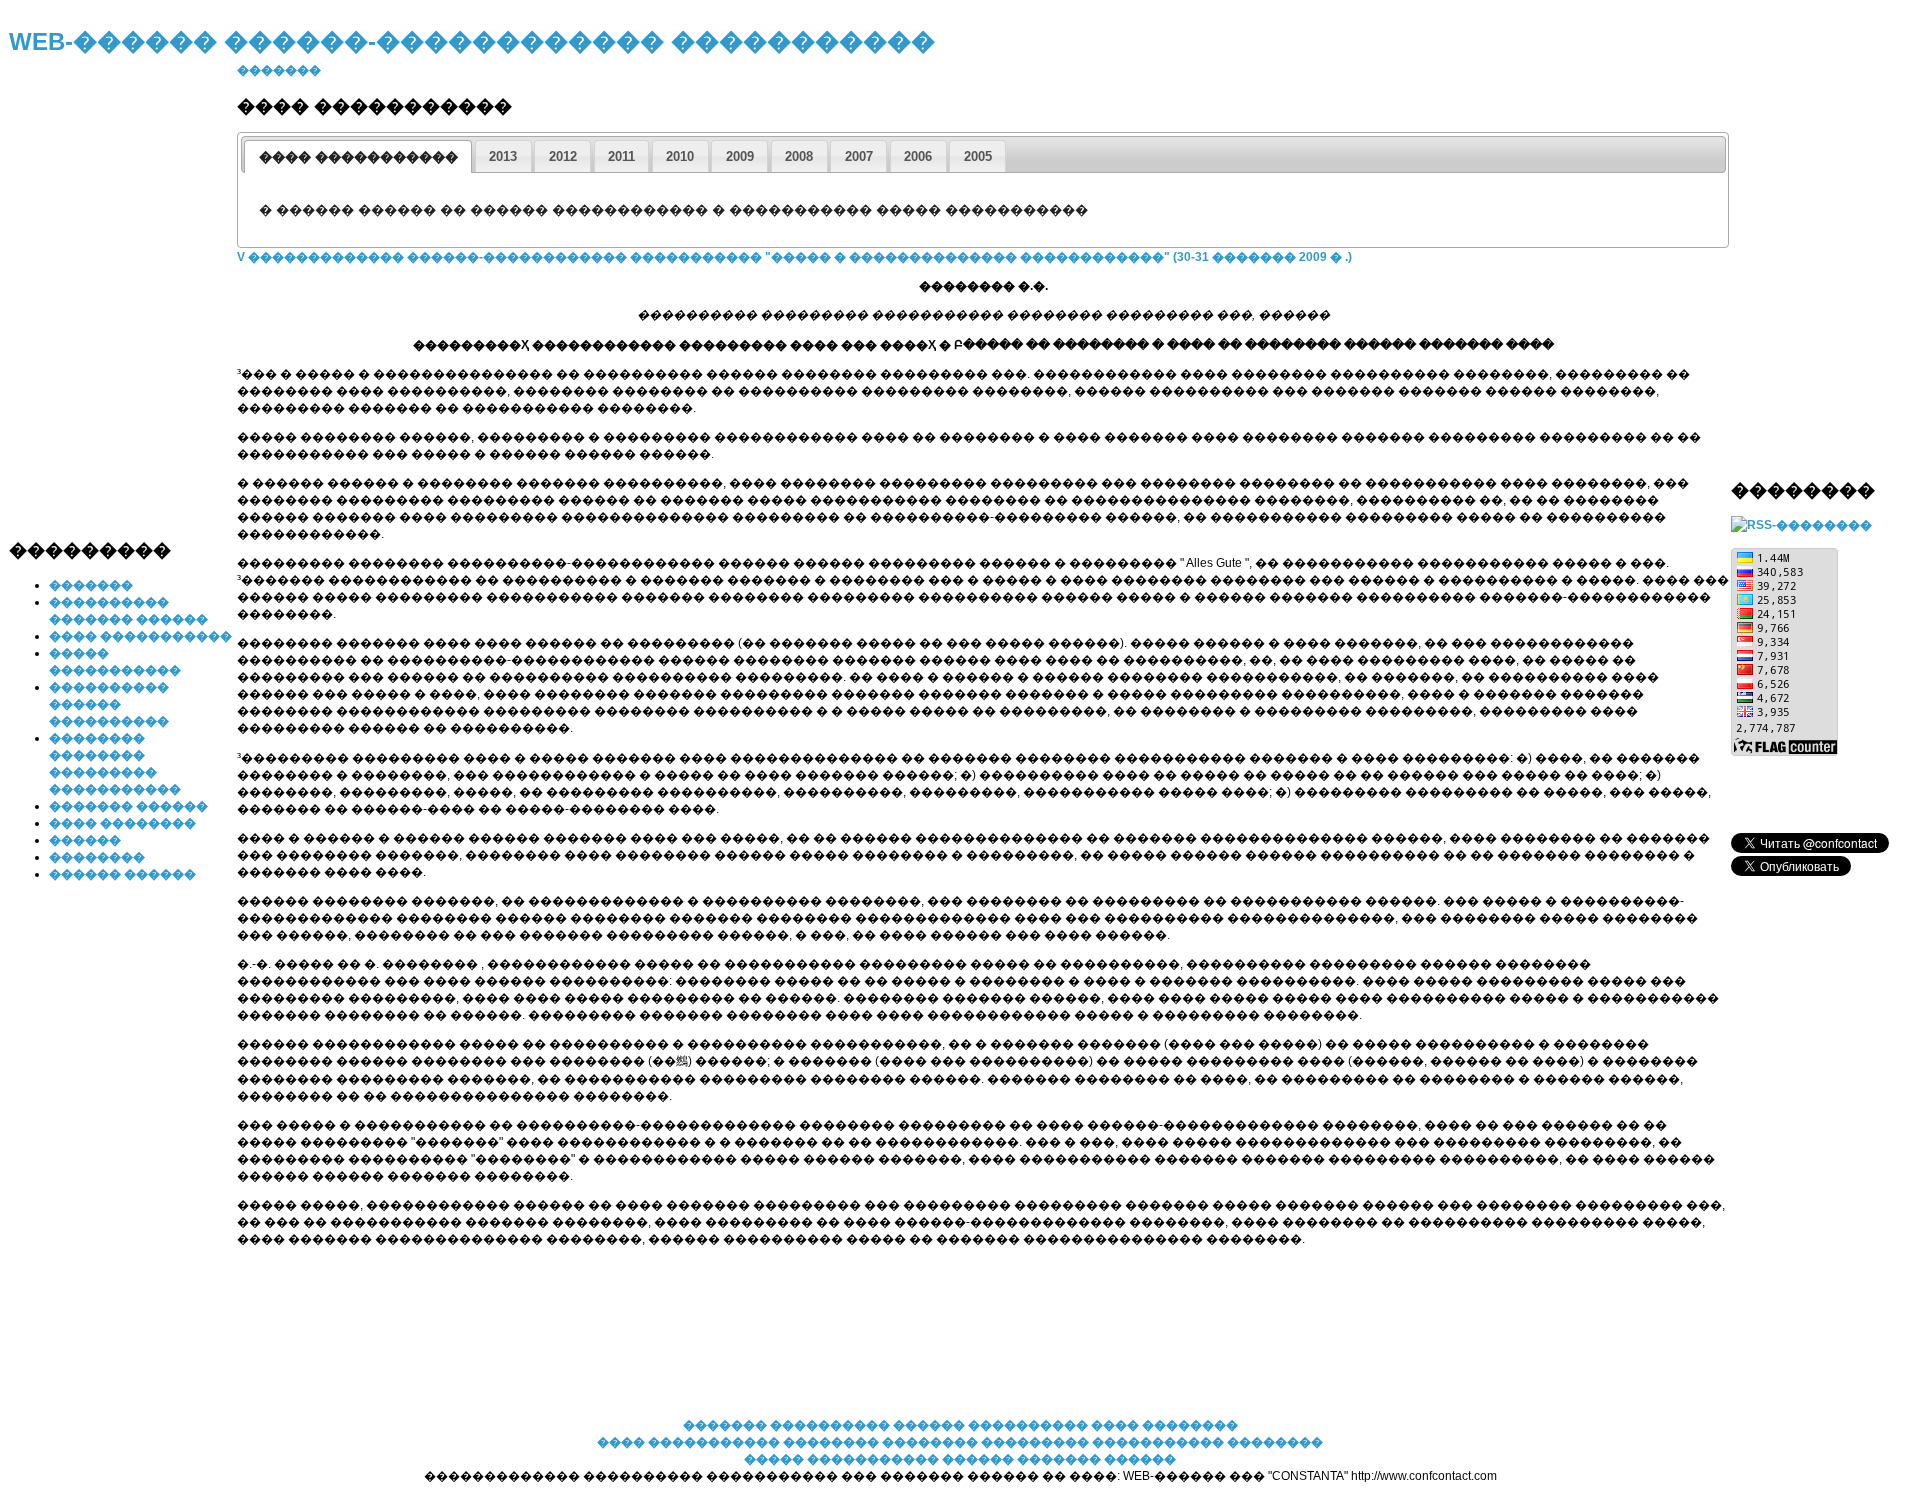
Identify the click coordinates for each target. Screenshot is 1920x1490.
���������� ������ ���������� (109, 704)
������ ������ (122, 874)
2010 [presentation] (680, 156)
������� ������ (128, 806)
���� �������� (122, 823)
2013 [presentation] (503, 156)
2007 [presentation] (859, 156)
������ (85, 840)
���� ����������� (140, 636)
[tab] (358, 156)
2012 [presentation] (563, 156)
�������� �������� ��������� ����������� (1005, 1442)
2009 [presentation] (740, 156)
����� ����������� (841, 1459)
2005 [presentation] (978, 156)
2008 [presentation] (799, 156)
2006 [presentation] (918, 156)
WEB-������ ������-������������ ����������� (472, 41)
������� (91, 585)
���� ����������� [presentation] (358, 156)
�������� (97, 857)
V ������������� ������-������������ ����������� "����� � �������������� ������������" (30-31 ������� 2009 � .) (794, 257)
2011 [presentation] (621, 156)
